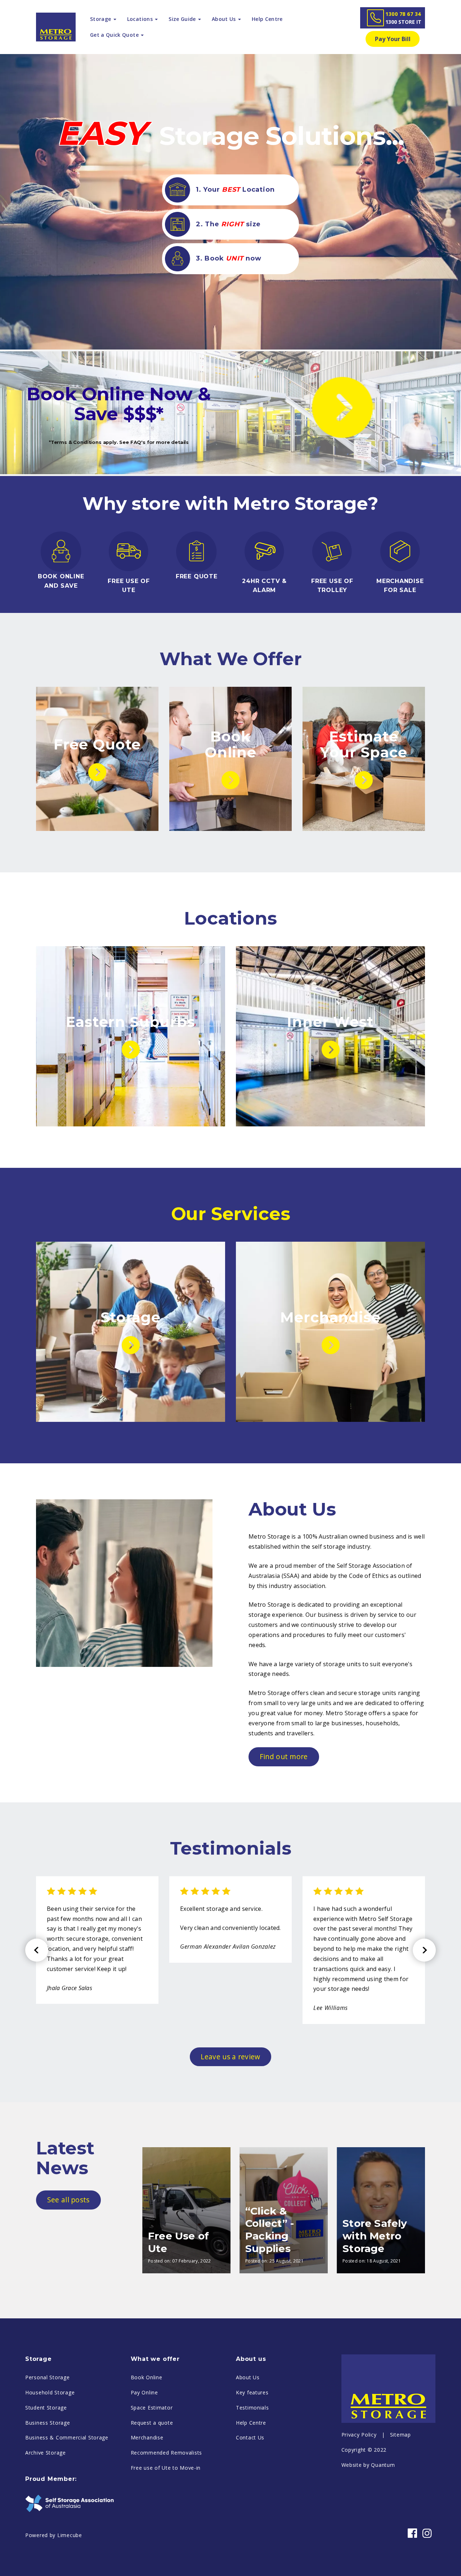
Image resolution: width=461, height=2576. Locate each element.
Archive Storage (46, 2453)
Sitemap (400, 2435)
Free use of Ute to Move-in (166, 2468)
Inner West (330, 1022)
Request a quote (152, 2423)
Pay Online (144, 2392)
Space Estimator (152, 2408)
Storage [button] (101, 19)
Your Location (235, 190)
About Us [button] (225, 19)
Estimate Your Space (364, 744)
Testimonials (252, 2408)
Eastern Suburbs (131, 1022)
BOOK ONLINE (61, 576)
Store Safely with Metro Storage (375, 2236)
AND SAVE (61, 586)
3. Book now (227, 258)
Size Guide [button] (183, 19)
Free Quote (97, 744)
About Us (248, 2377)
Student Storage (46, 2408)
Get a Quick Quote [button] (115, 35)
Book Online (230, 744)
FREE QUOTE (197, 576)
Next (424, 1950)
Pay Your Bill (393, 39)
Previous (37, 1950)
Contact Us (250, 2437)
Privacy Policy (359, 2435)
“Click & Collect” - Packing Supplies (270, 2230)
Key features (252, 2392)
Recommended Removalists (167, 2453)
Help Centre (267, 19)
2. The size (227, 224)
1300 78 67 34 (403, 18)
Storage (131, 1317)
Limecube (70, 2535)
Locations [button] (141, 19)
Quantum (383, 2465)
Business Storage (48, 2423)
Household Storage (50, 2392)
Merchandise (330, 1317)
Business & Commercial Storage (67, 2437)
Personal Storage (48, 2377)
